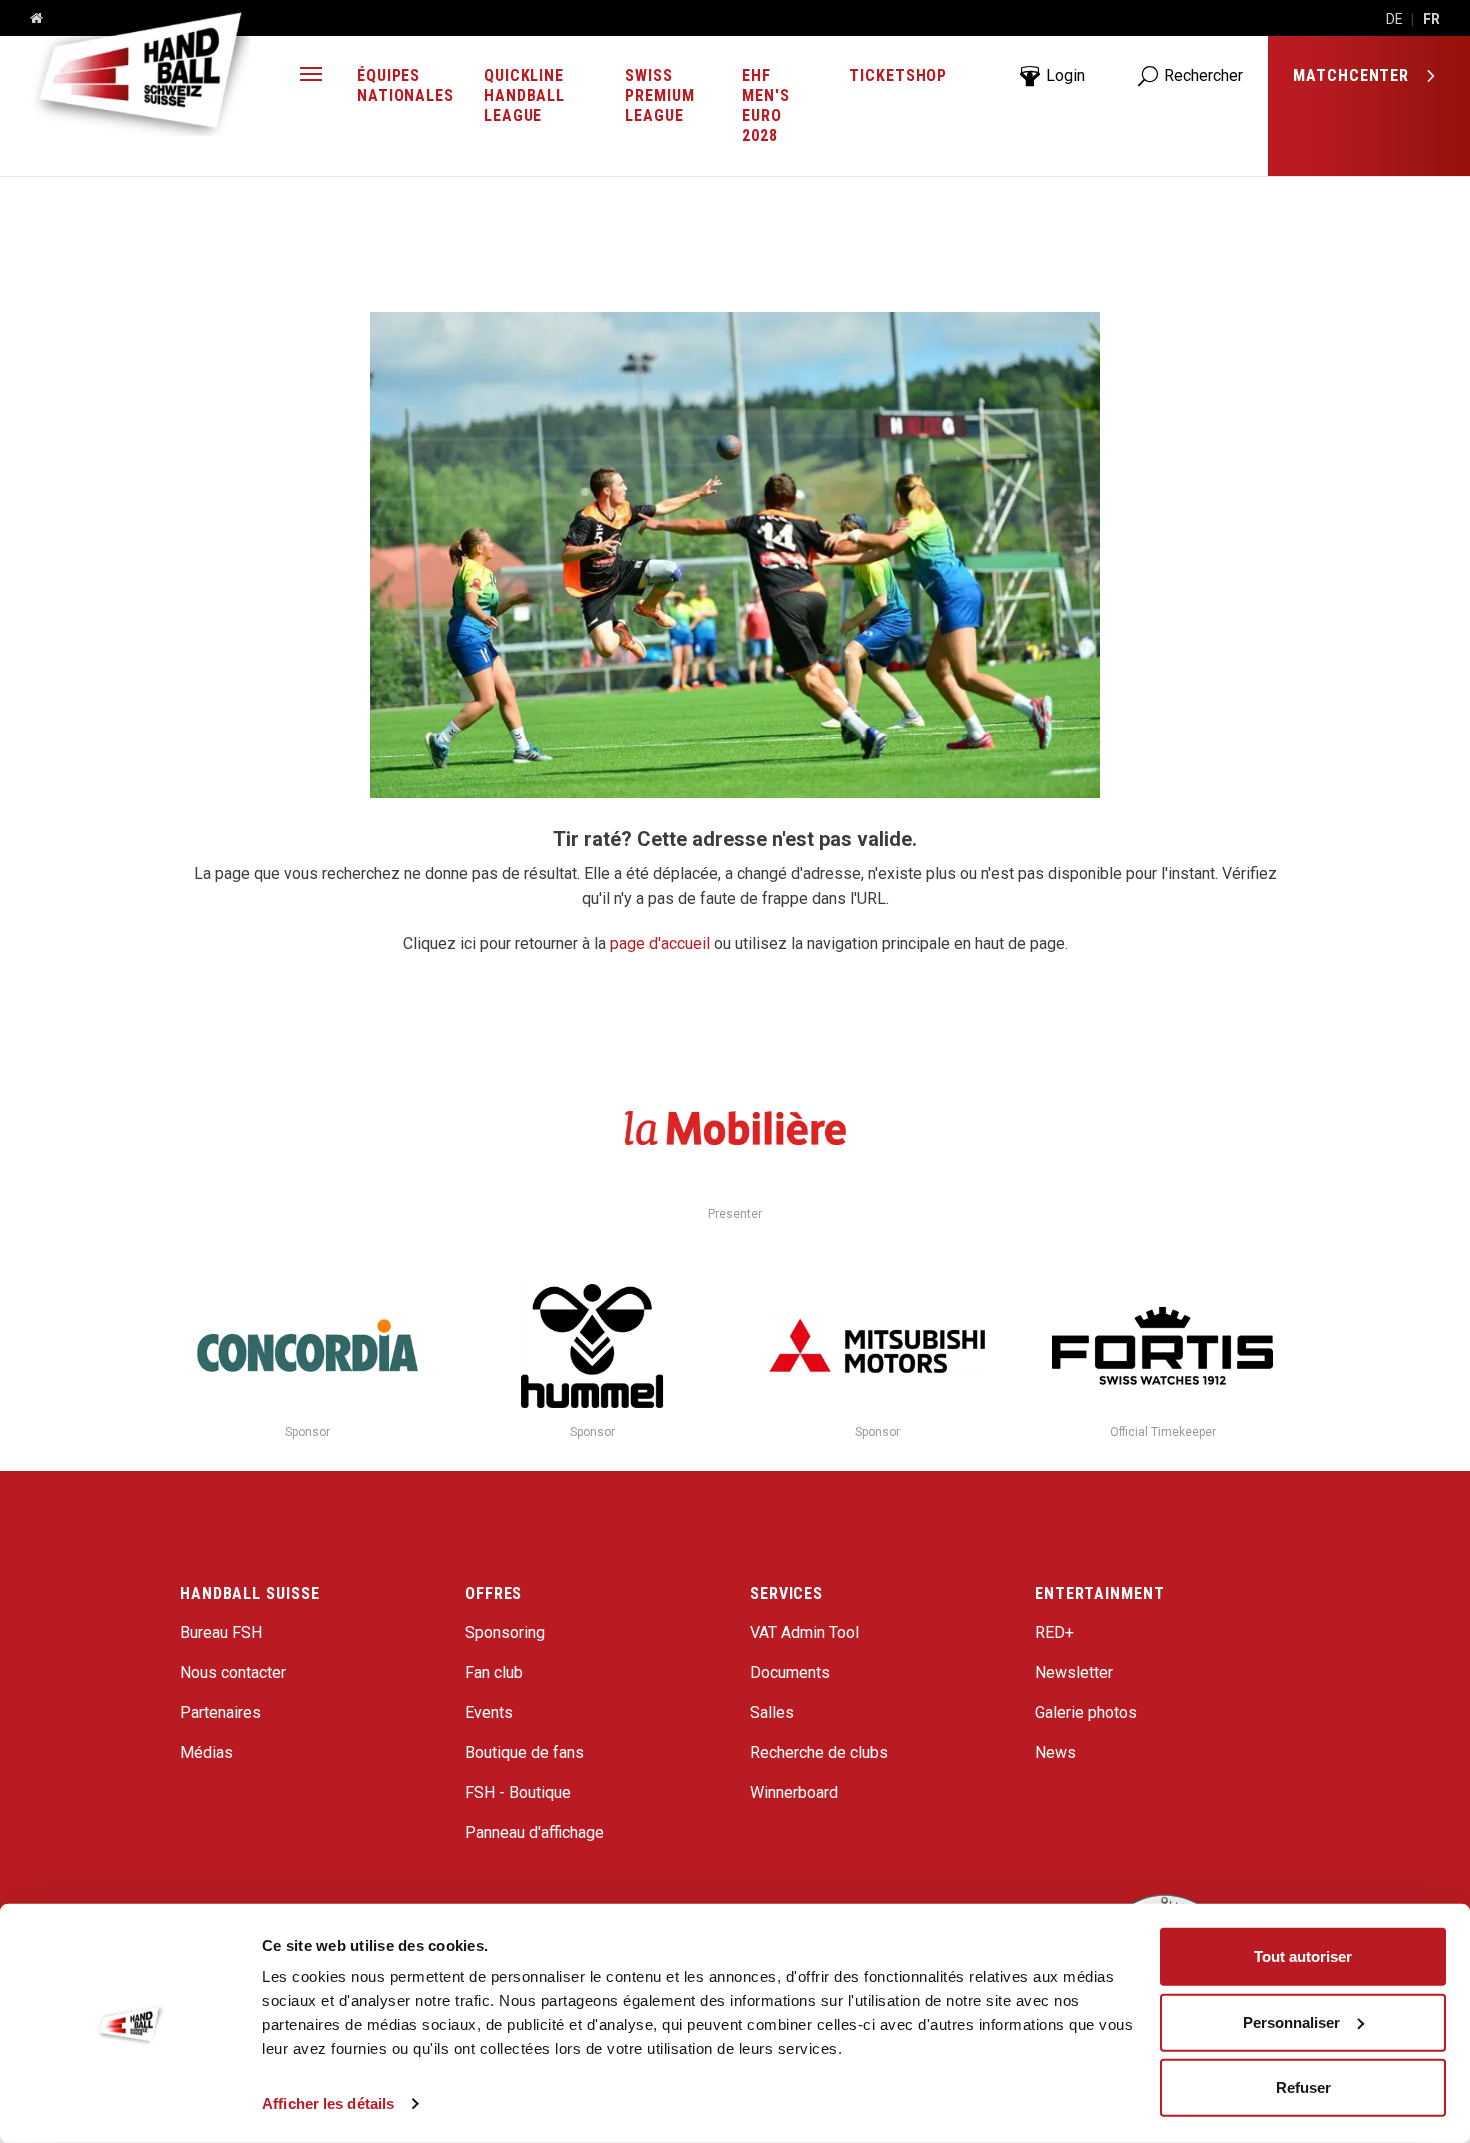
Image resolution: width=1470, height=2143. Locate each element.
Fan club (494, 1672)
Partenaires (220, 1712)
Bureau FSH (221, 1632)
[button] (311, 76)
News (1055, 1752)
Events (489, 1712)
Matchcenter (1353, 75)
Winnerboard (794, 1792)
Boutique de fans (524, 1752)
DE (1394, 19)
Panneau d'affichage (534, 1832)
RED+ (1054, 1632)
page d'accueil (660, 943)
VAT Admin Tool (804, 1632)
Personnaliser (1291, 2021)
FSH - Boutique (518, 1792)
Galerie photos (1086, 1712)
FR (1431, 19)
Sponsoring (505, 1632)
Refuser (1303, 2087)
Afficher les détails (328, 2103)
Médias (206, 1752)
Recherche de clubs (819, 1752)
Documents (790, 1672)
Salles (772, 1712)
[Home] (29, 19)
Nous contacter (233, 1672)
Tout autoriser (1303, 1956)
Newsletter (1074, 1672)
